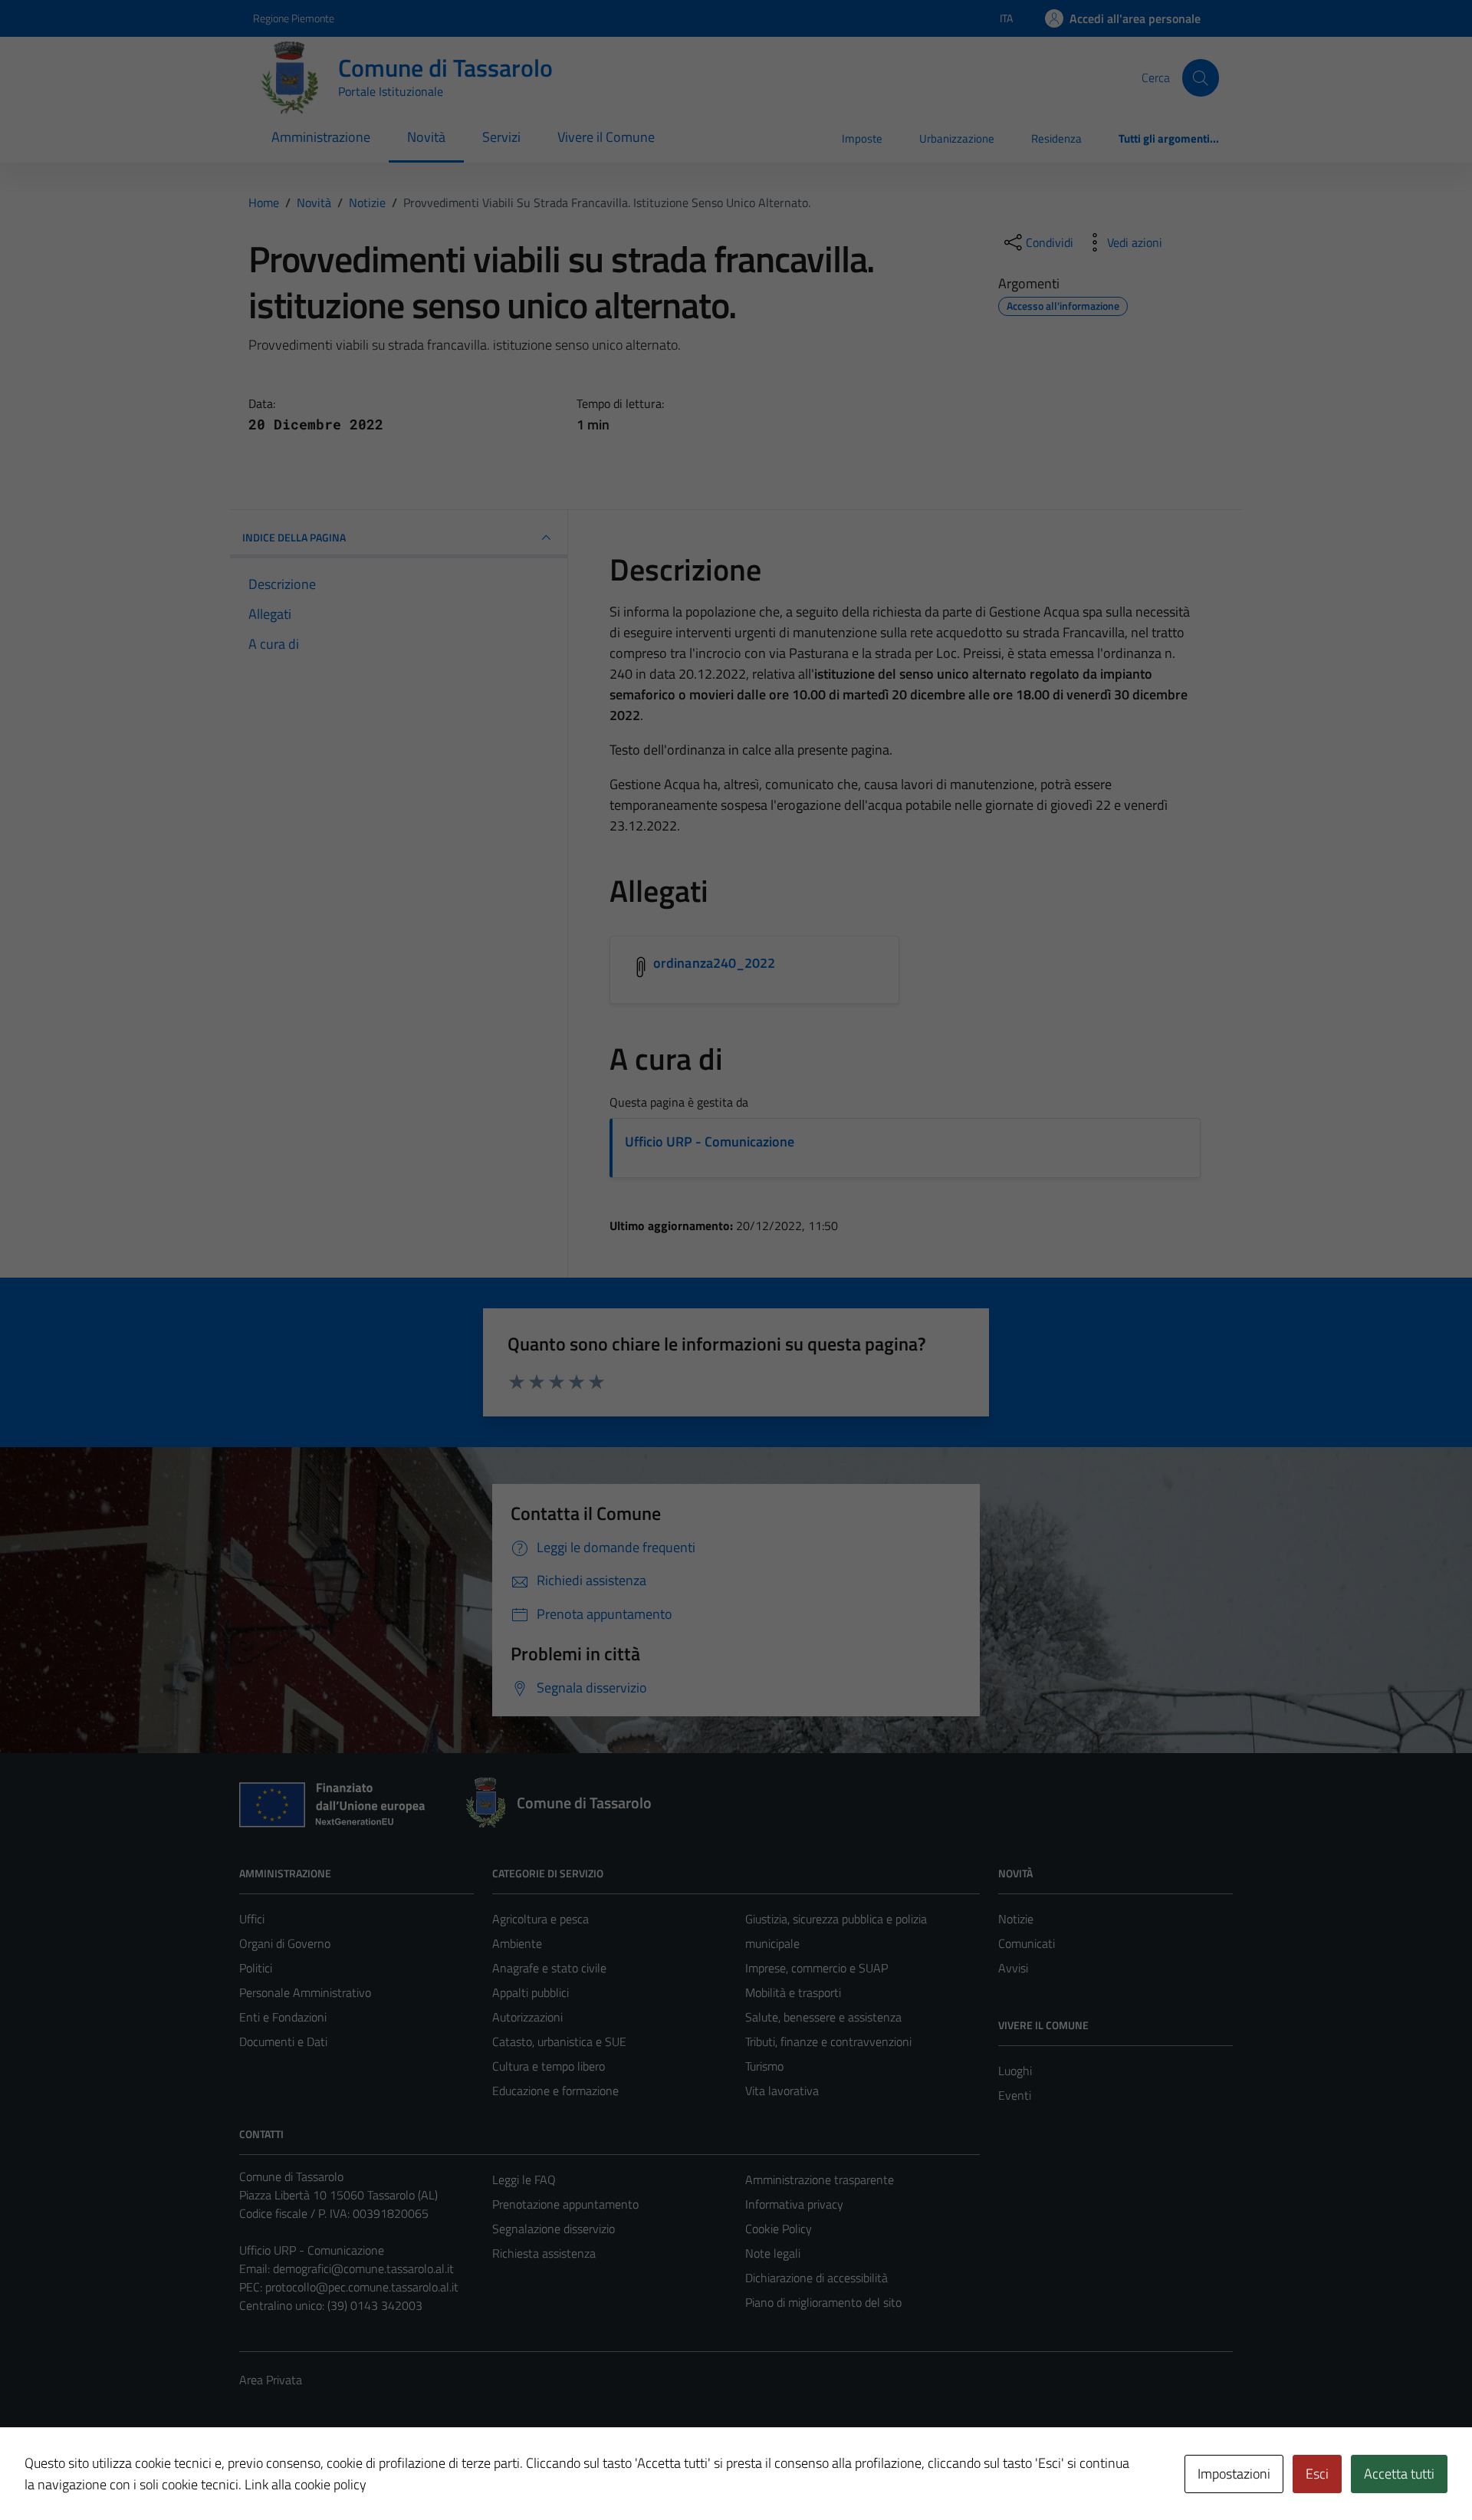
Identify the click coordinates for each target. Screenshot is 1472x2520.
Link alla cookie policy (306, 2484)
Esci (1317, 2474)
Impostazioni (1234, 2474)
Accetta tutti (1399, 2474)
